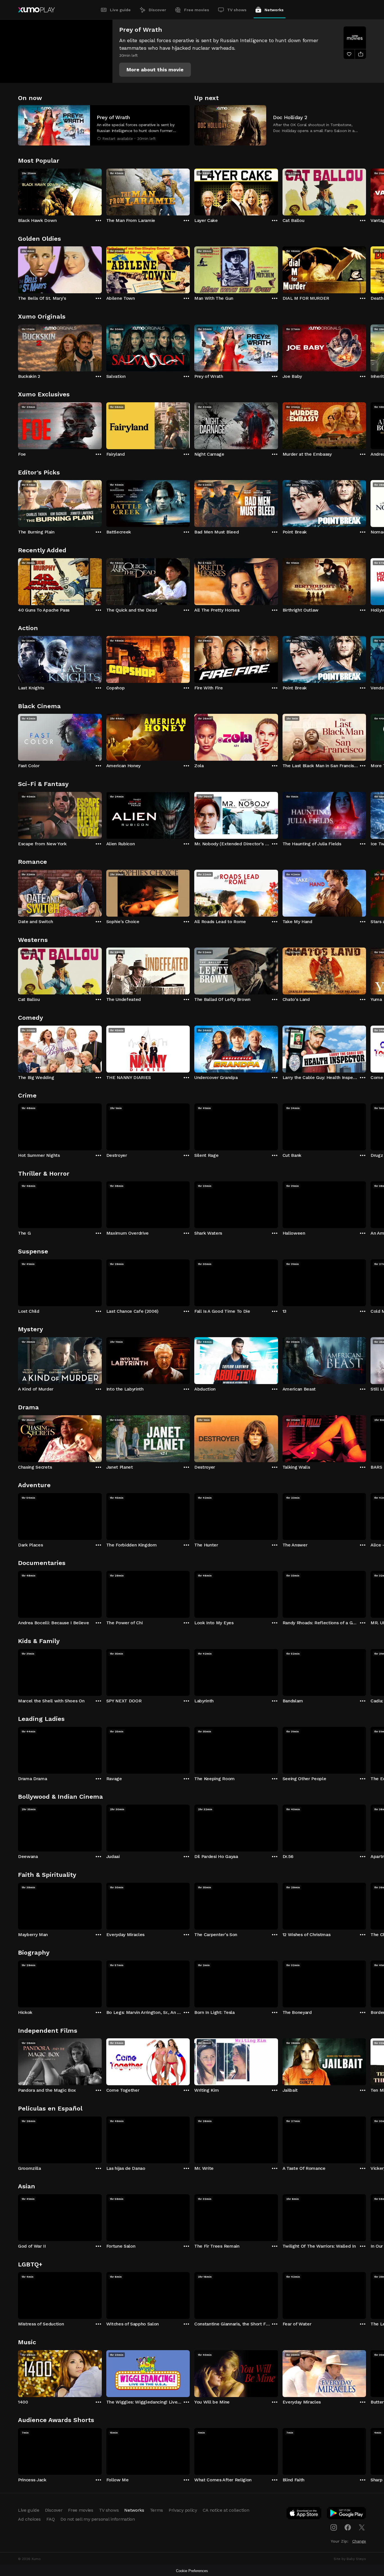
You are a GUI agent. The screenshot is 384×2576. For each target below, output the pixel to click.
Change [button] (359, 2541)
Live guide (120, 10)
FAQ (51, 2519)
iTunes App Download (304, 2514)
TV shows (237, 10)
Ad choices (29, 2519)
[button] (155, 70)
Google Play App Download (347, 2514)
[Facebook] (348, 2527)
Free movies (197, 10)
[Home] (36, 10)
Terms (156, 2510)
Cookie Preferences (192, 2571)
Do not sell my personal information (98, 2519)
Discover (157, 10)
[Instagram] (334, 2527)
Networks (274, 10)
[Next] (366, 191)
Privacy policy (183, 2510)
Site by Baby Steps (350, 2559)
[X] (362, 2527)
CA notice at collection (226, 2510)
